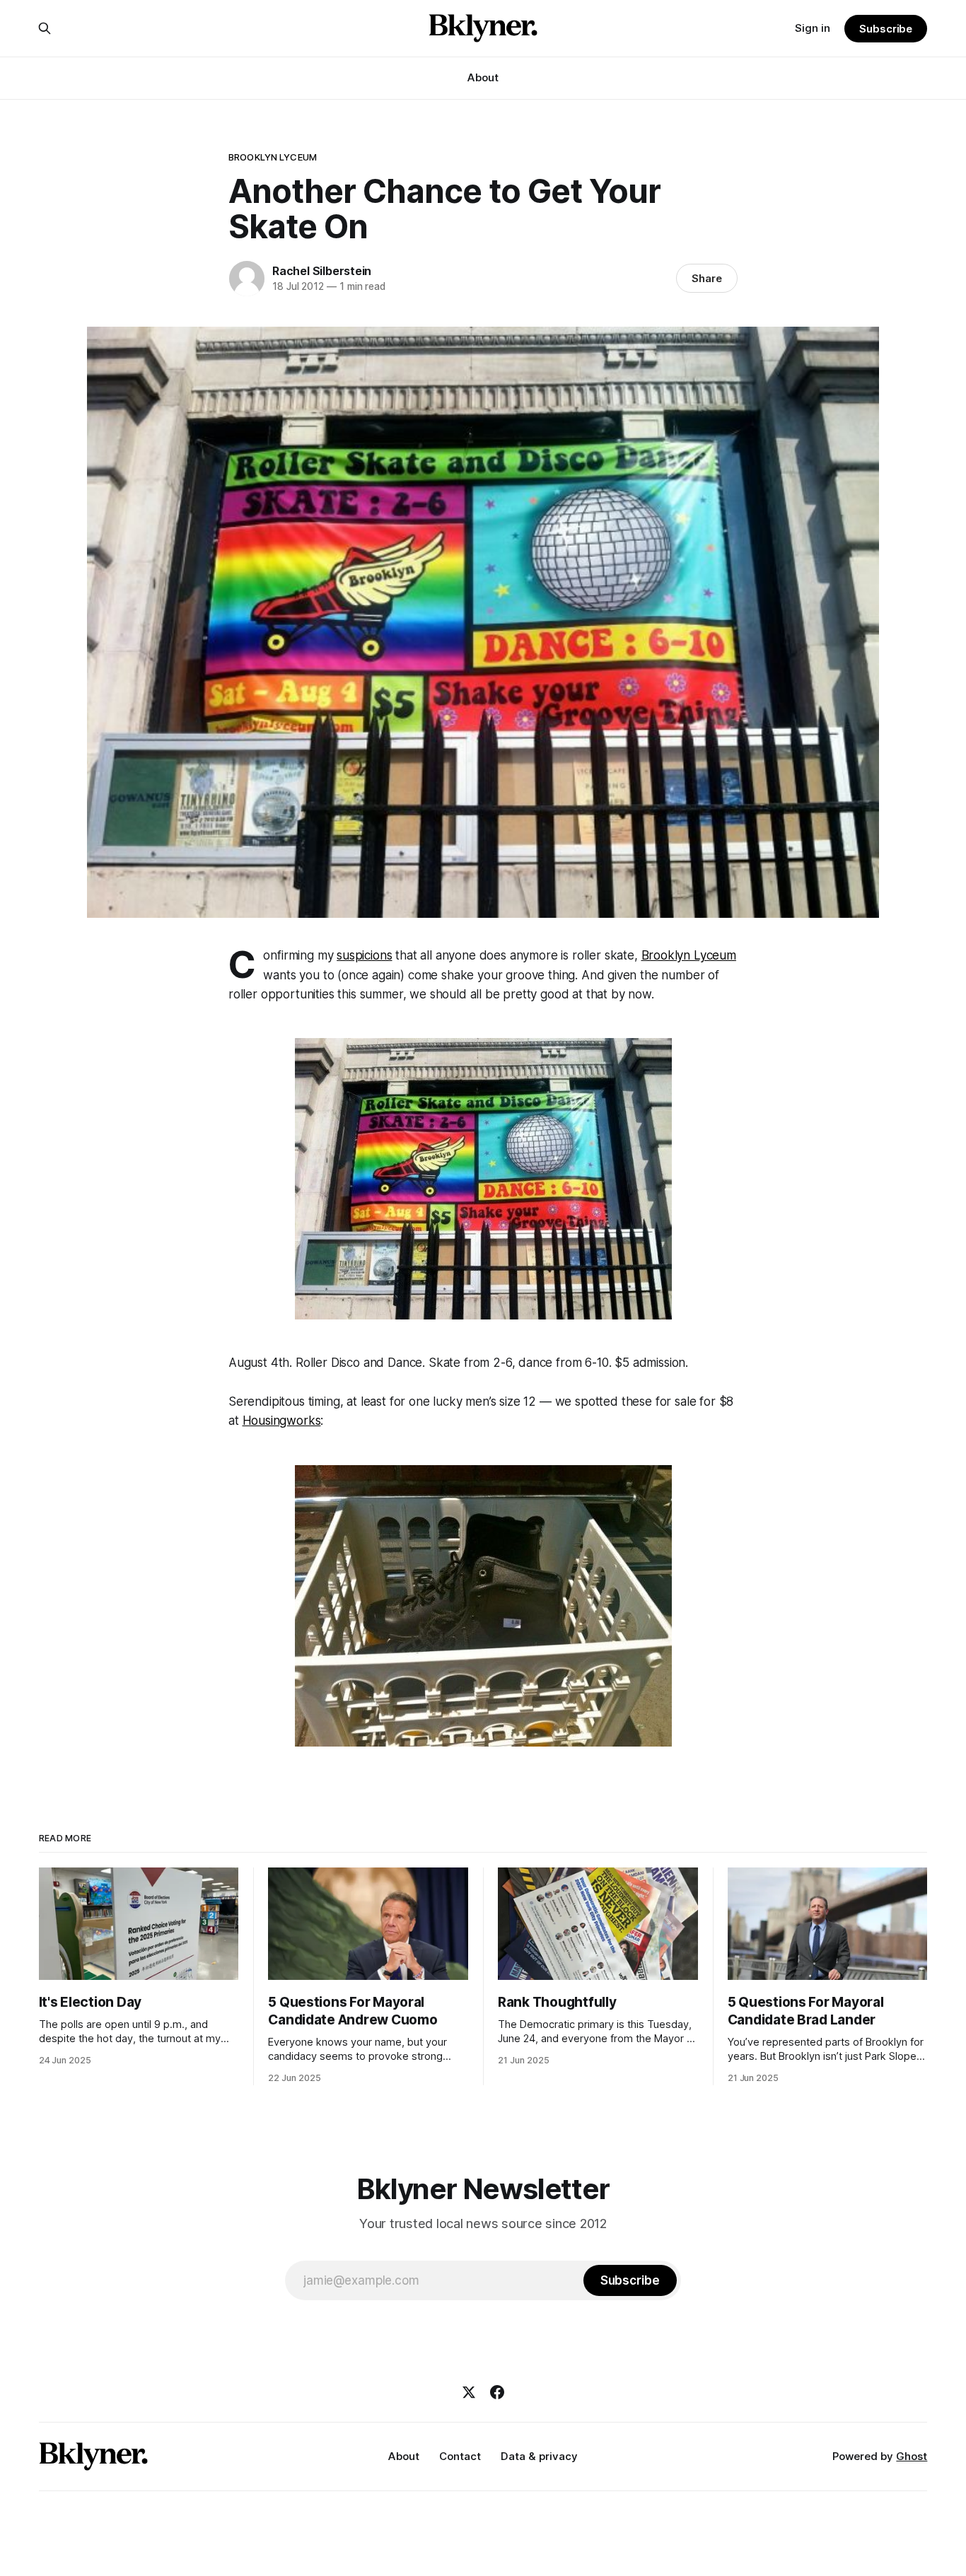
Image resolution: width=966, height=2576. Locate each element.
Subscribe (886, 29)
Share (707, 278)
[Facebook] (497, 2392)
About (483, 77)
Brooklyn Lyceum (273, 157)
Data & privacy (539, 2456)
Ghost (912, 2456)
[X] (469, 2392)
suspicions (364, 955)
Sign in (813, 28)
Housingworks (282, 1421)
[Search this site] (45, 28)
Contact (460, 2456)
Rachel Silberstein (322, 271)
